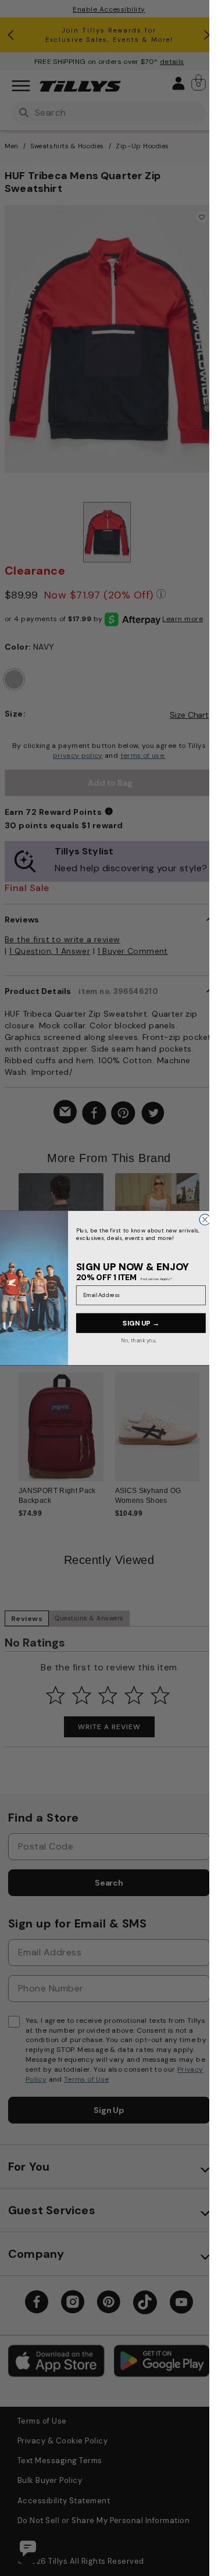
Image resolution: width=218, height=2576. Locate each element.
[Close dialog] (205, 1219)
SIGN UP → (141, 1323)
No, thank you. (139, 1340)
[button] (207, 1234)
